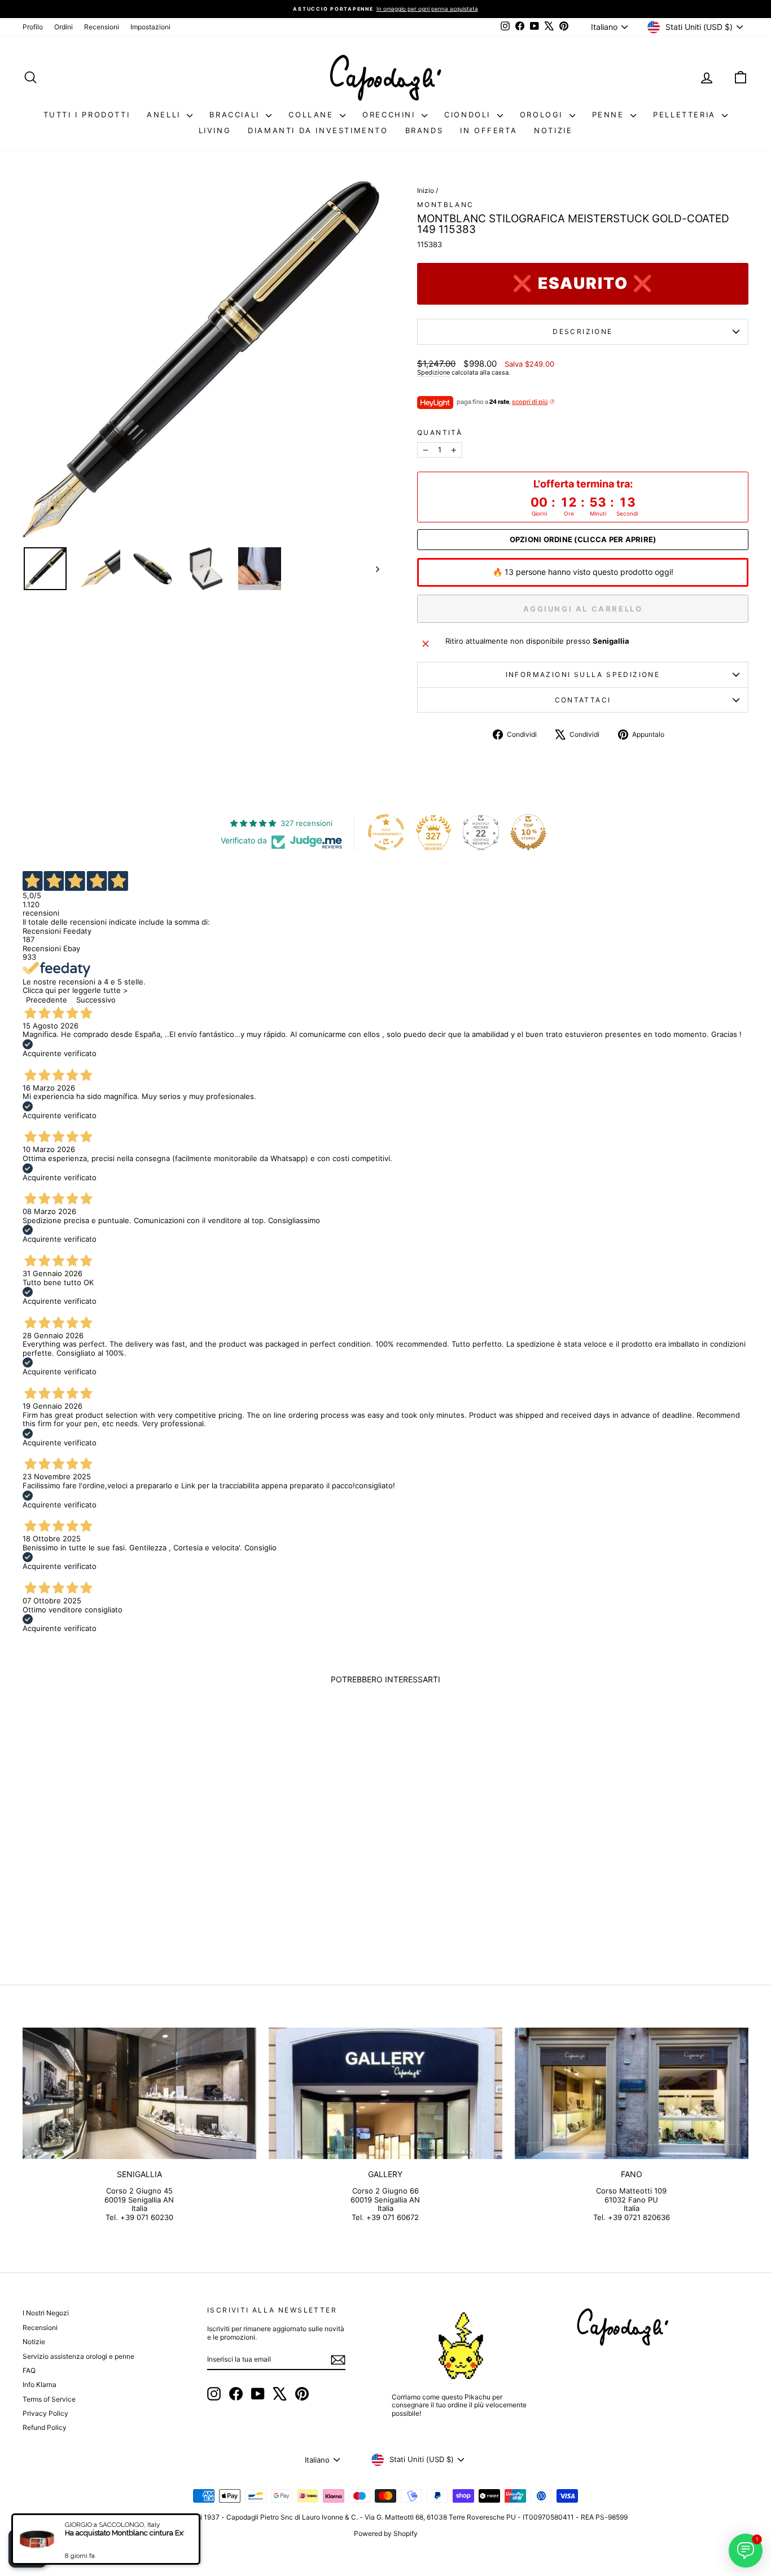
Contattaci (583, 700)
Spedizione (433, 372)
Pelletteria (686, 115)
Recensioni (102, 27)
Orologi (543, 115)
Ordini (63, 27)
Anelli (165, 115)
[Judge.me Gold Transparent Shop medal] (386, 832)
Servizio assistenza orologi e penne (78, 2356)
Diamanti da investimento (318, 130)
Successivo (96, 1000)
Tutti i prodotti (87, 115)
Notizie (553, 130)
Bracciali (236, 115)
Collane (313, 115)
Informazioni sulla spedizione (583, 674)
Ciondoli (469, 115)
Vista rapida (109, 1872)
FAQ (29, 2370)
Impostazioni (150, 27)
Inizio (426, 190)
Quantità (440, 433)
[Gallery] (385, 2093)
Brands (424, 130)
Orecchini (391, 115)
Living (215, 130)
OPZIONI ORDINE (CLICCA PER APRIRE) (583, 540)
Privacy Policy (45, 2413)
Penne (610, 115)
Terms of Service (49, 2399)
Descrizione (582, 331)
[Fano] (632, 2093)
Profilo (33, 27)
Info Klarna (40, 2384)
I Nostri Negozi (46, 2313)
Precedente (47, 1000)
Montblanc (446, 205)
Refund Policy (45, 2427)
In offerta (489, 130)
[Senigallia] (139, 2093)
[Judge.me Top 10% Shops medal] (528, 832)
